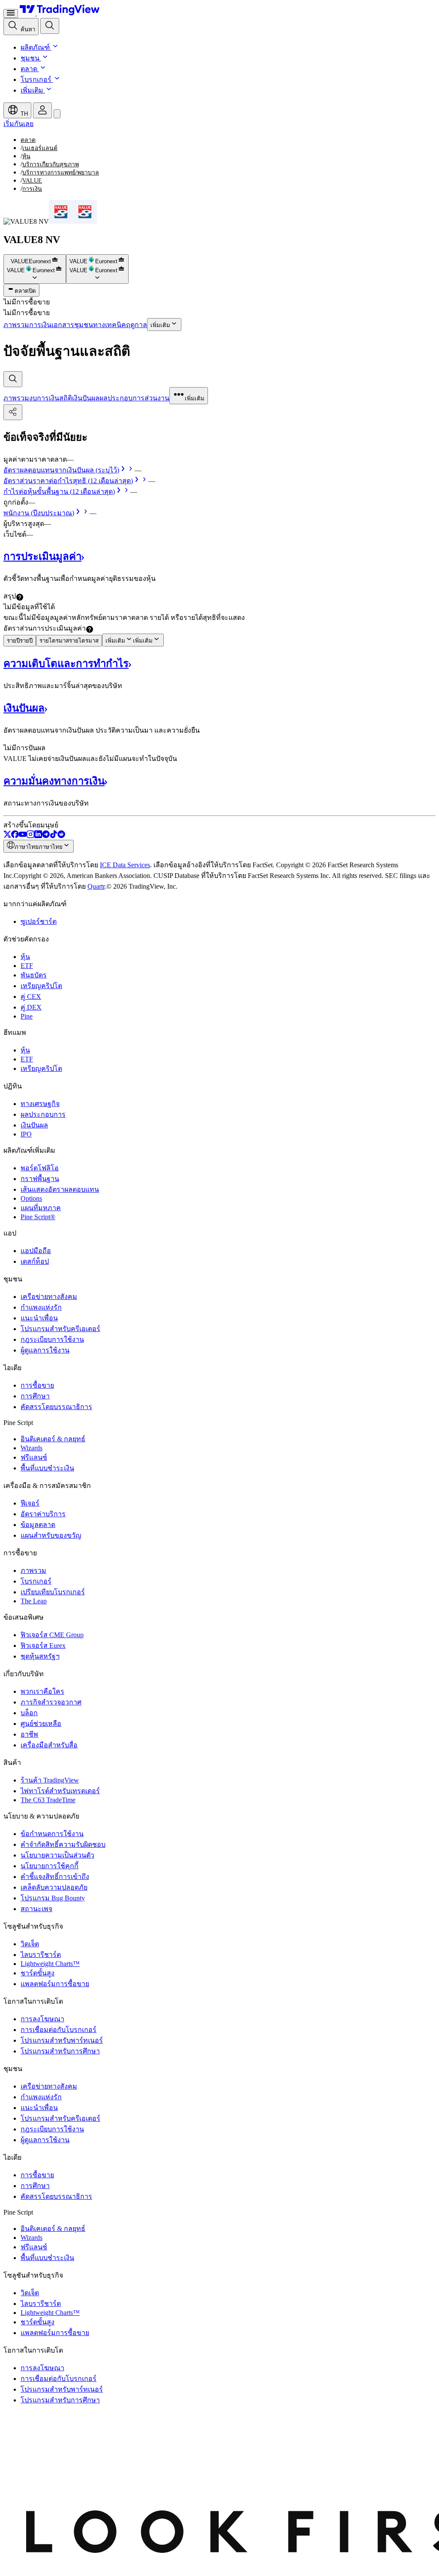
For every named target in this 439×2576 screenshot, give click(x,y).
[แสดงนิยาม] (20, 597)
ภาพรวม (33, 1571)
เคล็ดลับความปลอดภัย (54, 1887)
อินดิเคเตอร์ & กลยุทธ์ (53, 1439)
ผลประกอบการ (43, 1114)
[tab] (16, 398)
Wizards (32, 1448)
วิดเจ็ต (30, 1944)
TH (23, 114)
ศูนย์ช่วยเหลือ (41, 1724)
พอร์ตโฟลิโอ (40, 1168)
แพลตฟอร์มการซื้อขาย (55, 1984)
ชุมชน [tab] (84, 325)
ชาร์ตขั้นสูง (38, 1973)
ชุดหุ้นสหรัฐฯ (40, 1656)
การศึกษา (35, 1396)
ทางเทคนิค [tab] (110, 325)
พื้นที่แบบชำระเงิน (47, 1468)
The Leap (34, 1601)
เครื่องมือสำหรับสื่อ (49, 1745)
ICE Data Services (125, 865)
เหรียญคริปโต (41, 986)
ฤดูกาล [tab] (137, 325)
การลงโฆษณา (42, 2019)
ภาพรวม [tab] (16, 325)
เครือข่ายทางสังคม (49, 1297)
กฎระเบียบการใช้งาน (52, 1339)
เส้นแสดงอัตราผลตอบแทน (60, 1189)
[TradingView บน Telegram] (46, 836)
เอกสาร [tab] (63, 325)
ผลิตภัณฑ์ (35, 47)
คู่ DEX (31, 1007)
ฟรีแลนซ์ (34, 1457)
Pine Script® (38, 1217)
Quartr (96, 886)
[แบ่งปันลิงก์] (13, 412)
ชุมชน (30, 58)
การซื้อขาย (37, 1385)
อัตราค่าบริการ (43, 1514)
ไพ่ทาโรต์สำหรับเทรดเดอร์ (60, 1791)
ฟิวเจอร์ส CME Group (52, 1635)
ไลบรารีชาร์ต (41, 1955)
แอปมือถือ (36, 1251)
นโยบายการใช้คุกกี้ (50, 1866)
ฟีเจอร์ (30, 1503)
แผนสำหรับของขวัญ (51, 1535)
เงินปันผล (34, 1125)
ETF (27, 966)
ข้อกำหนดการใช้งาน (52, 1834)
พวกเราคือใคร (42, 1691)
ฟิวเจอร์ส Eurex (43, 1646)
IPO (26, 1134)
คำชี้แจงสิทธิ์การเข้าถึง (55, 1877)
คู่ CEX (31, 996)
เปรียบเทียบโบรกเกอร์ (53, 1592)
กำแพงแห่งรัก (41, 1307)
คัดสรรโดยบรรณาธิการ (56, 1407)
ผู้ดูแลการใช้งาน (45, 1350)
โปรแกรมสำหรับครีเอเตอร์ (60, 1329)
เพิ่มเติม (32, 90)
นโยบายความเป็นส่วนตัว (57, 1855)
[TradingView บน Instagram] (30, 836)
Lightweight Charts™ (50, 1964)
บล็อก (29, 1713)
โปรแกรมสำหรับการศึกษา (60, 2051)
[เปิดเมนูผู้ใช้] (11, 14)
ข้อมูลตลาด (38, 1525)
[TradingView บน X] (7, 836)
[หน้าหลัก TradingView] (60, 13)
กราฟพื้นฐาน (40, 1179)
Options (31, 1198)
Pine (27, 1016)
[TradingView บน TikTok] (54, 836)
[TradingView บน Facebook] (15, 836)
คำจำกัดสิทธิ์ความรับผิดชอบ (63, 1844)
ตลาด (29, 69)
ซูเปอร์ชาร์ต (39, 921)
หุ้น (25, 957)
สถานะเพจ (36, 1909)
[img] (55, 261)
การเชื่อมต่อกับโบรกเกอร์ (59, 2030)
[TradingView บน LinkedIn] (38, 836)
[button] (54, 47)
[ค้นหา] (50, 26)
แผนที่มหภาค (41, 1208)
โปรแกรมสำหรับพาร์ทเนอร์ (62, 2040)
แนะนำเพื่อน (39, 1318)
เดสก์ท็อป (35, 1261)
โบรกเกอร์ (36, 80)
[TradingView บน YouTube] (23, 836)
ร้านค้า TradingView (50, 1780)
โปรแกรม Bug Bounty (53, 1898)
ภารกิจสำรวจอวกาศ (51, 1702)
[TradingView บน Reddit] (61, 836)
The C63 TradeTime (48, 1800)
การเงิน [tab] (40, 325)
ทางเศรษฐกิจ (40, 1104)
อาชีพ (29, 1734)
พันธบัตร (34, 975)
